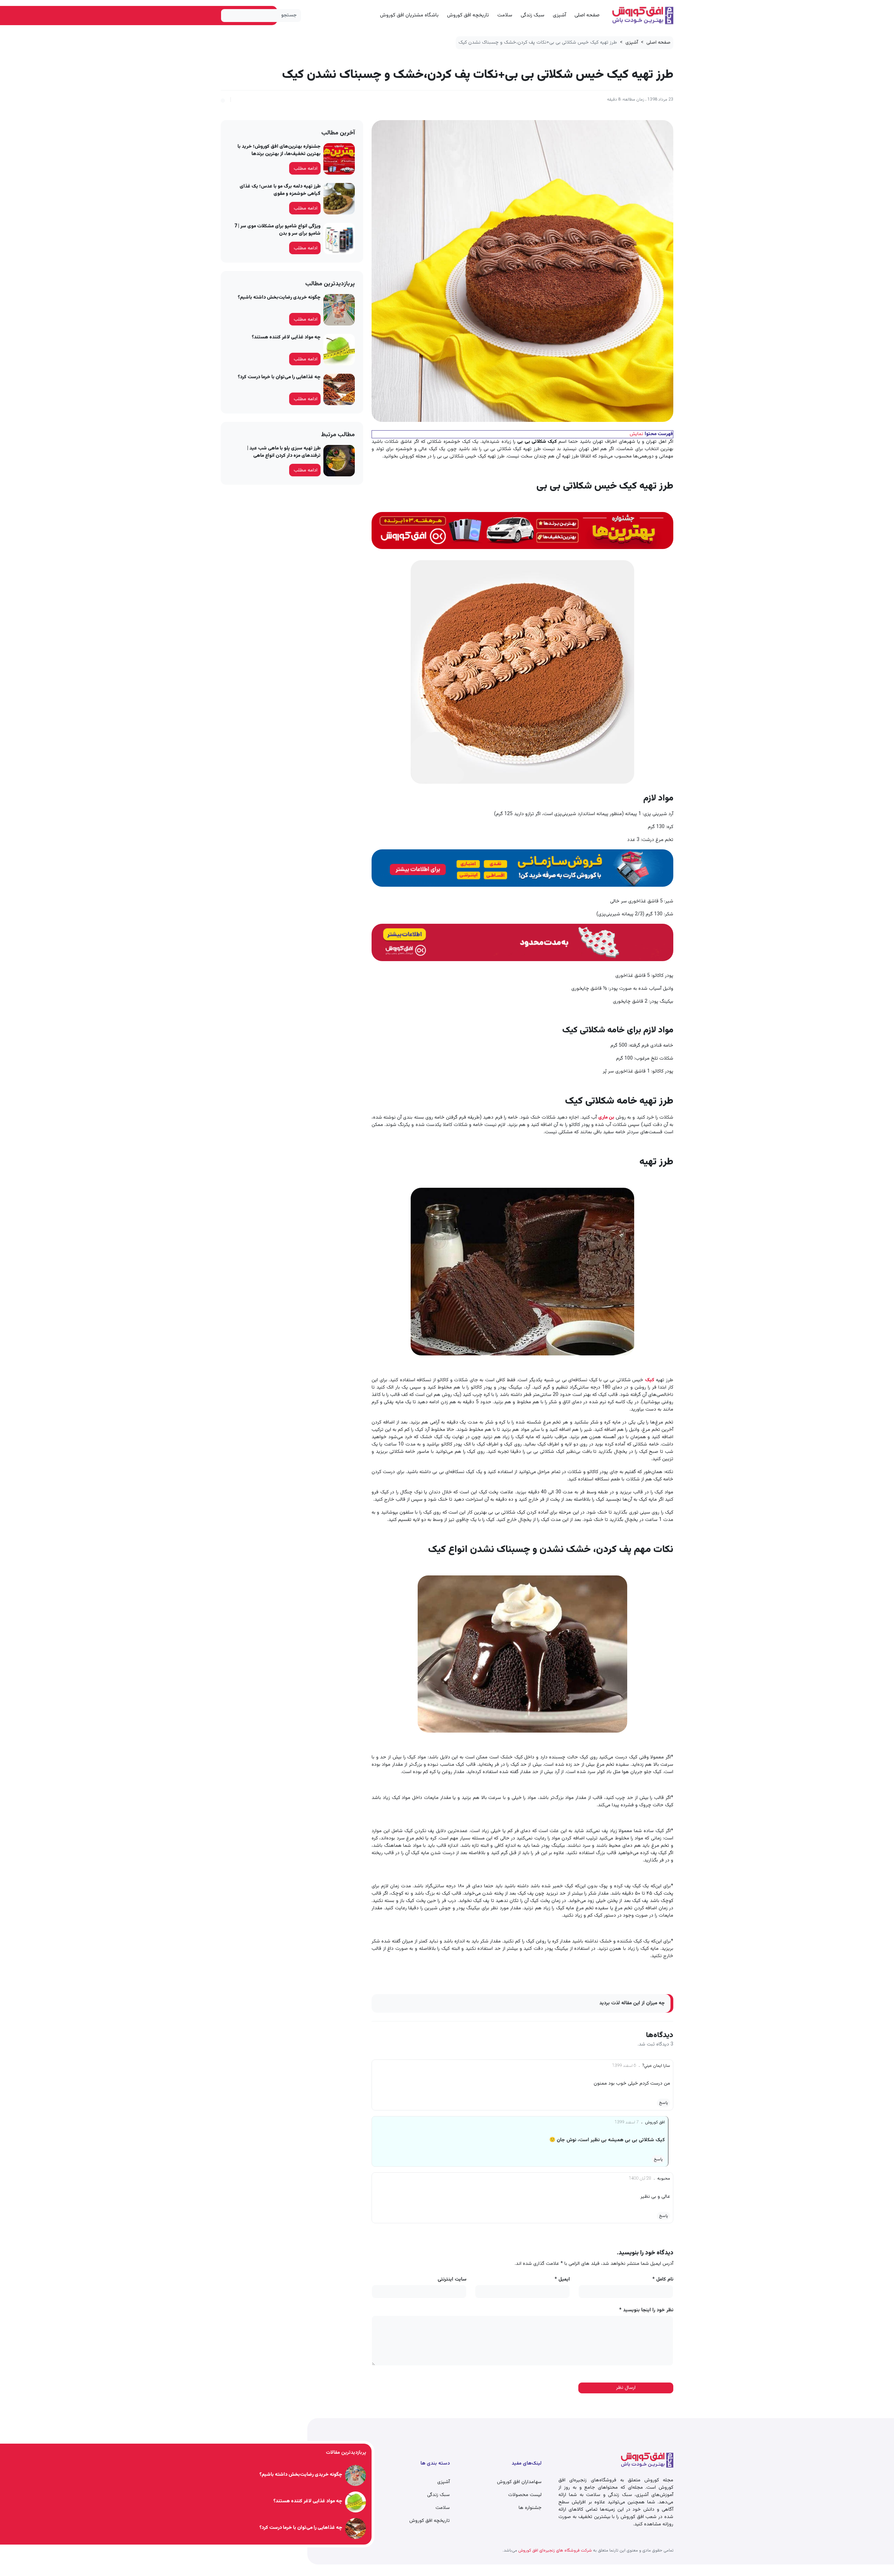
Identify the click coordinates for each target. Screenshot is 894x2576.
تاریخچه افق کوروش (468, 15)
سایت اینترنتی (452, 2280)
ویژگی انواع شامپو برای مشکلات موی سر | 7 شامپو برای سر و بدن (277, 230)
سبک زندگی (533, 15)
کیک (650, 1380)
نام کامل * (663, 2280)
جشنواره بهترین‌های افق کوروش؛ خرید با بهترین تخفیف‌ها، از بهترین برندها (279, 150)
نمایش (636, 434)
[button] (223, 100)
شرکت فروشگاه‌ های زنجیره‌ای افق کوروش (555, 2551)
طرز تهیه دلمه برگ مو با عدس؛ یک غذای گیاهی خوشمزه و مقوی (280, 190)
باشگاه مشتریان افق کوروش (409, 15)
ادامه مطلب (306, 169)
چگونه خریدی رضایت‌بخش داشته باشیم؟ (279, 298)
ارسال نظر (626, 2388)
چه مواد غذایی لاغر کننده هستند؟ (286, 337)
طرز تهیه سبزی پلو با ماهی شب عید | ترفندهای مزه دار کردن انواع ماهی (284, 452)
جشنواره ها (530, 2508)
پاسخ (664, 2103)
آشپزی (559, 15)
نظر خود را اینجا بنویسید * (646, 2310)
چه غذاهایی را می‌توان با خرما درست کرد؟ (279, 377)
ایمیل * (562, 2280)
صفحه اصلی (587, 15)
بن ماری (606, 1118)
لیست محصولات (525, 2495)
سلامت (505, 15)
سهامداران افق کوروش (519, 2482)
